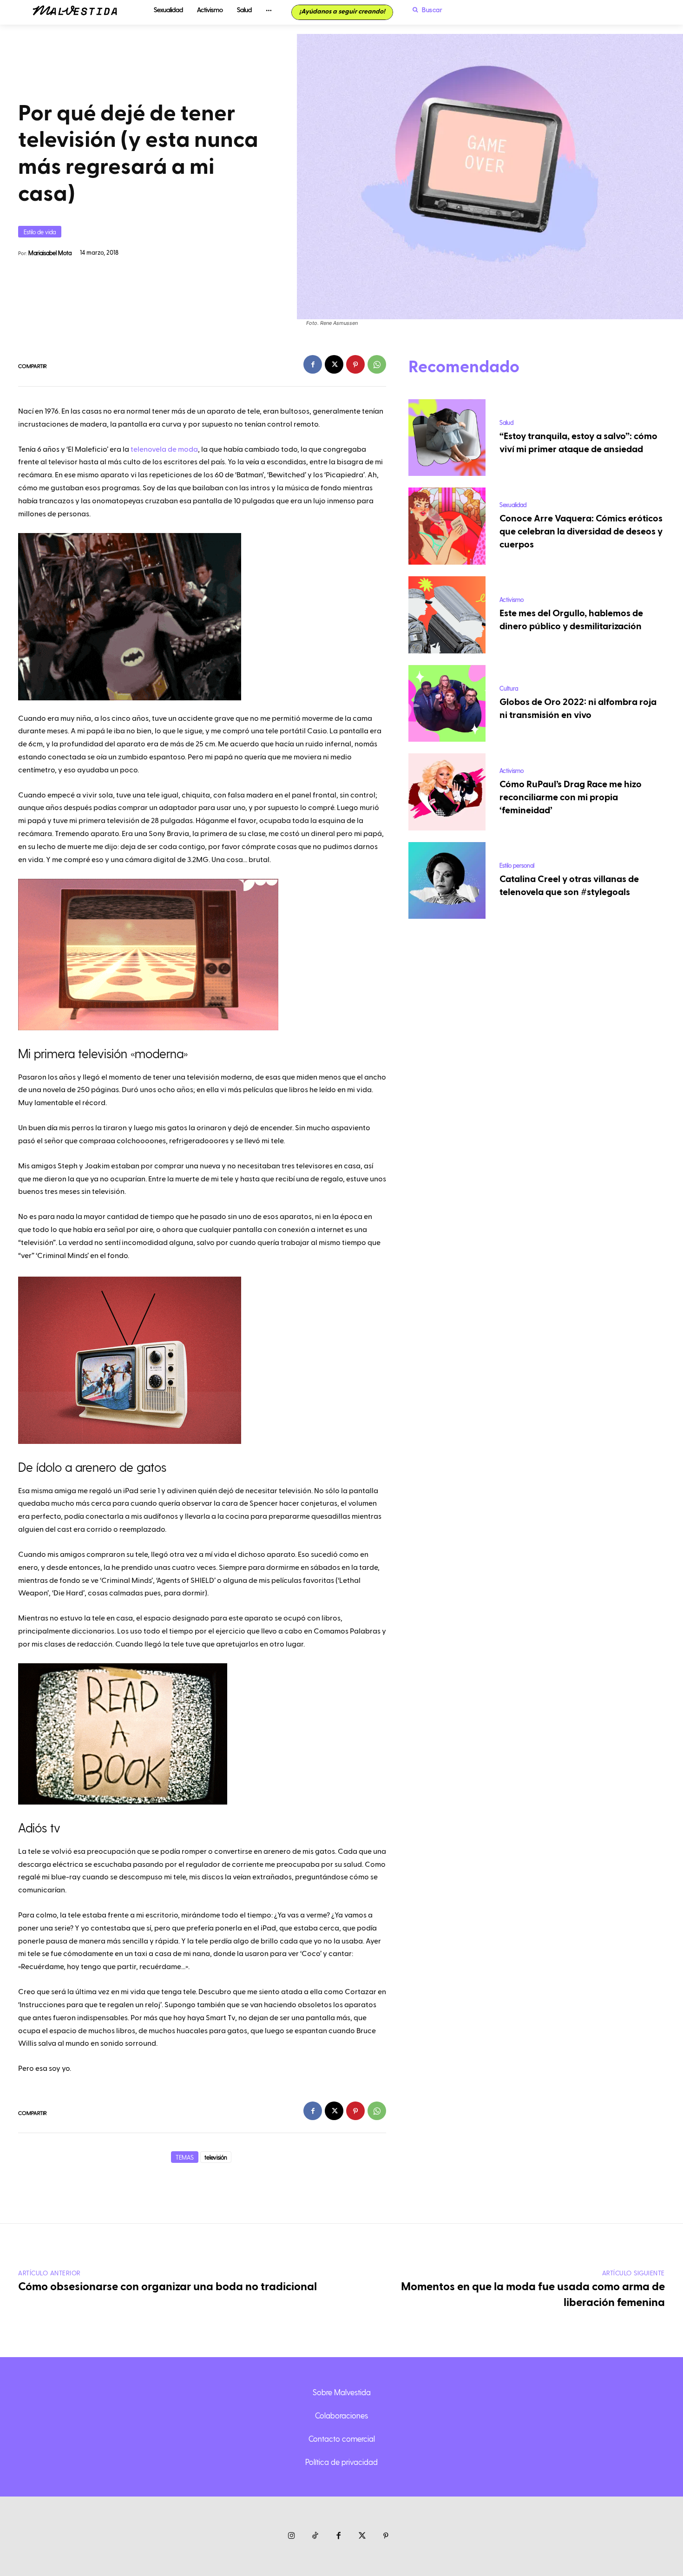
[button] (425, 10)
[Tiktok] (315, 2536)
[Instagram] (292, 2536)
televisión (216, 2157)
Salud (506, 422)
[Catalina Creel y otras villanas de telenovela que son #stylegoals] (447, 881)
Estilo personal (517, 865)
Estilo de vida (40, 232)
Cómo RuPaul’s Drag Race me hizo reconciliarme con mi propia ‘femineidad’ (571, 797)
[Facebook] (313, 364)
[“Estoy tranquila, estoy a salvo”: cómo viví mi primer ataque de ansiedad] (447, 438)
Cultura (509, 688)
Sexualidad (513, 504)
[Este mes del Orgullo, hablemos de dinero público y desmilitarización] (447, 615)
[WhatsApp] (377, 364)
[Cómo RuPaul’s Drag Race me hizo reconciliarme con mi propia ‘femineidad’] (447, 792)
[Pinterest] (355, 364)
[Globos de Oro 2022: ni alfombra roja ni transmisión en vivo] (447, 704)
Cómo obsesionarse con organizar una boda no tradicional (167, 2287)
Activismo (512, 599)
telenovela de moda (164, 449)
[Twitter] (362, 2536)
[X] (334, 364)
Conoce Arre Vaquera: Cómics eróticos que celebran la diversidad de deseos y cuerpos (581, 532)
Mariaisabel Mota (50, 253)
